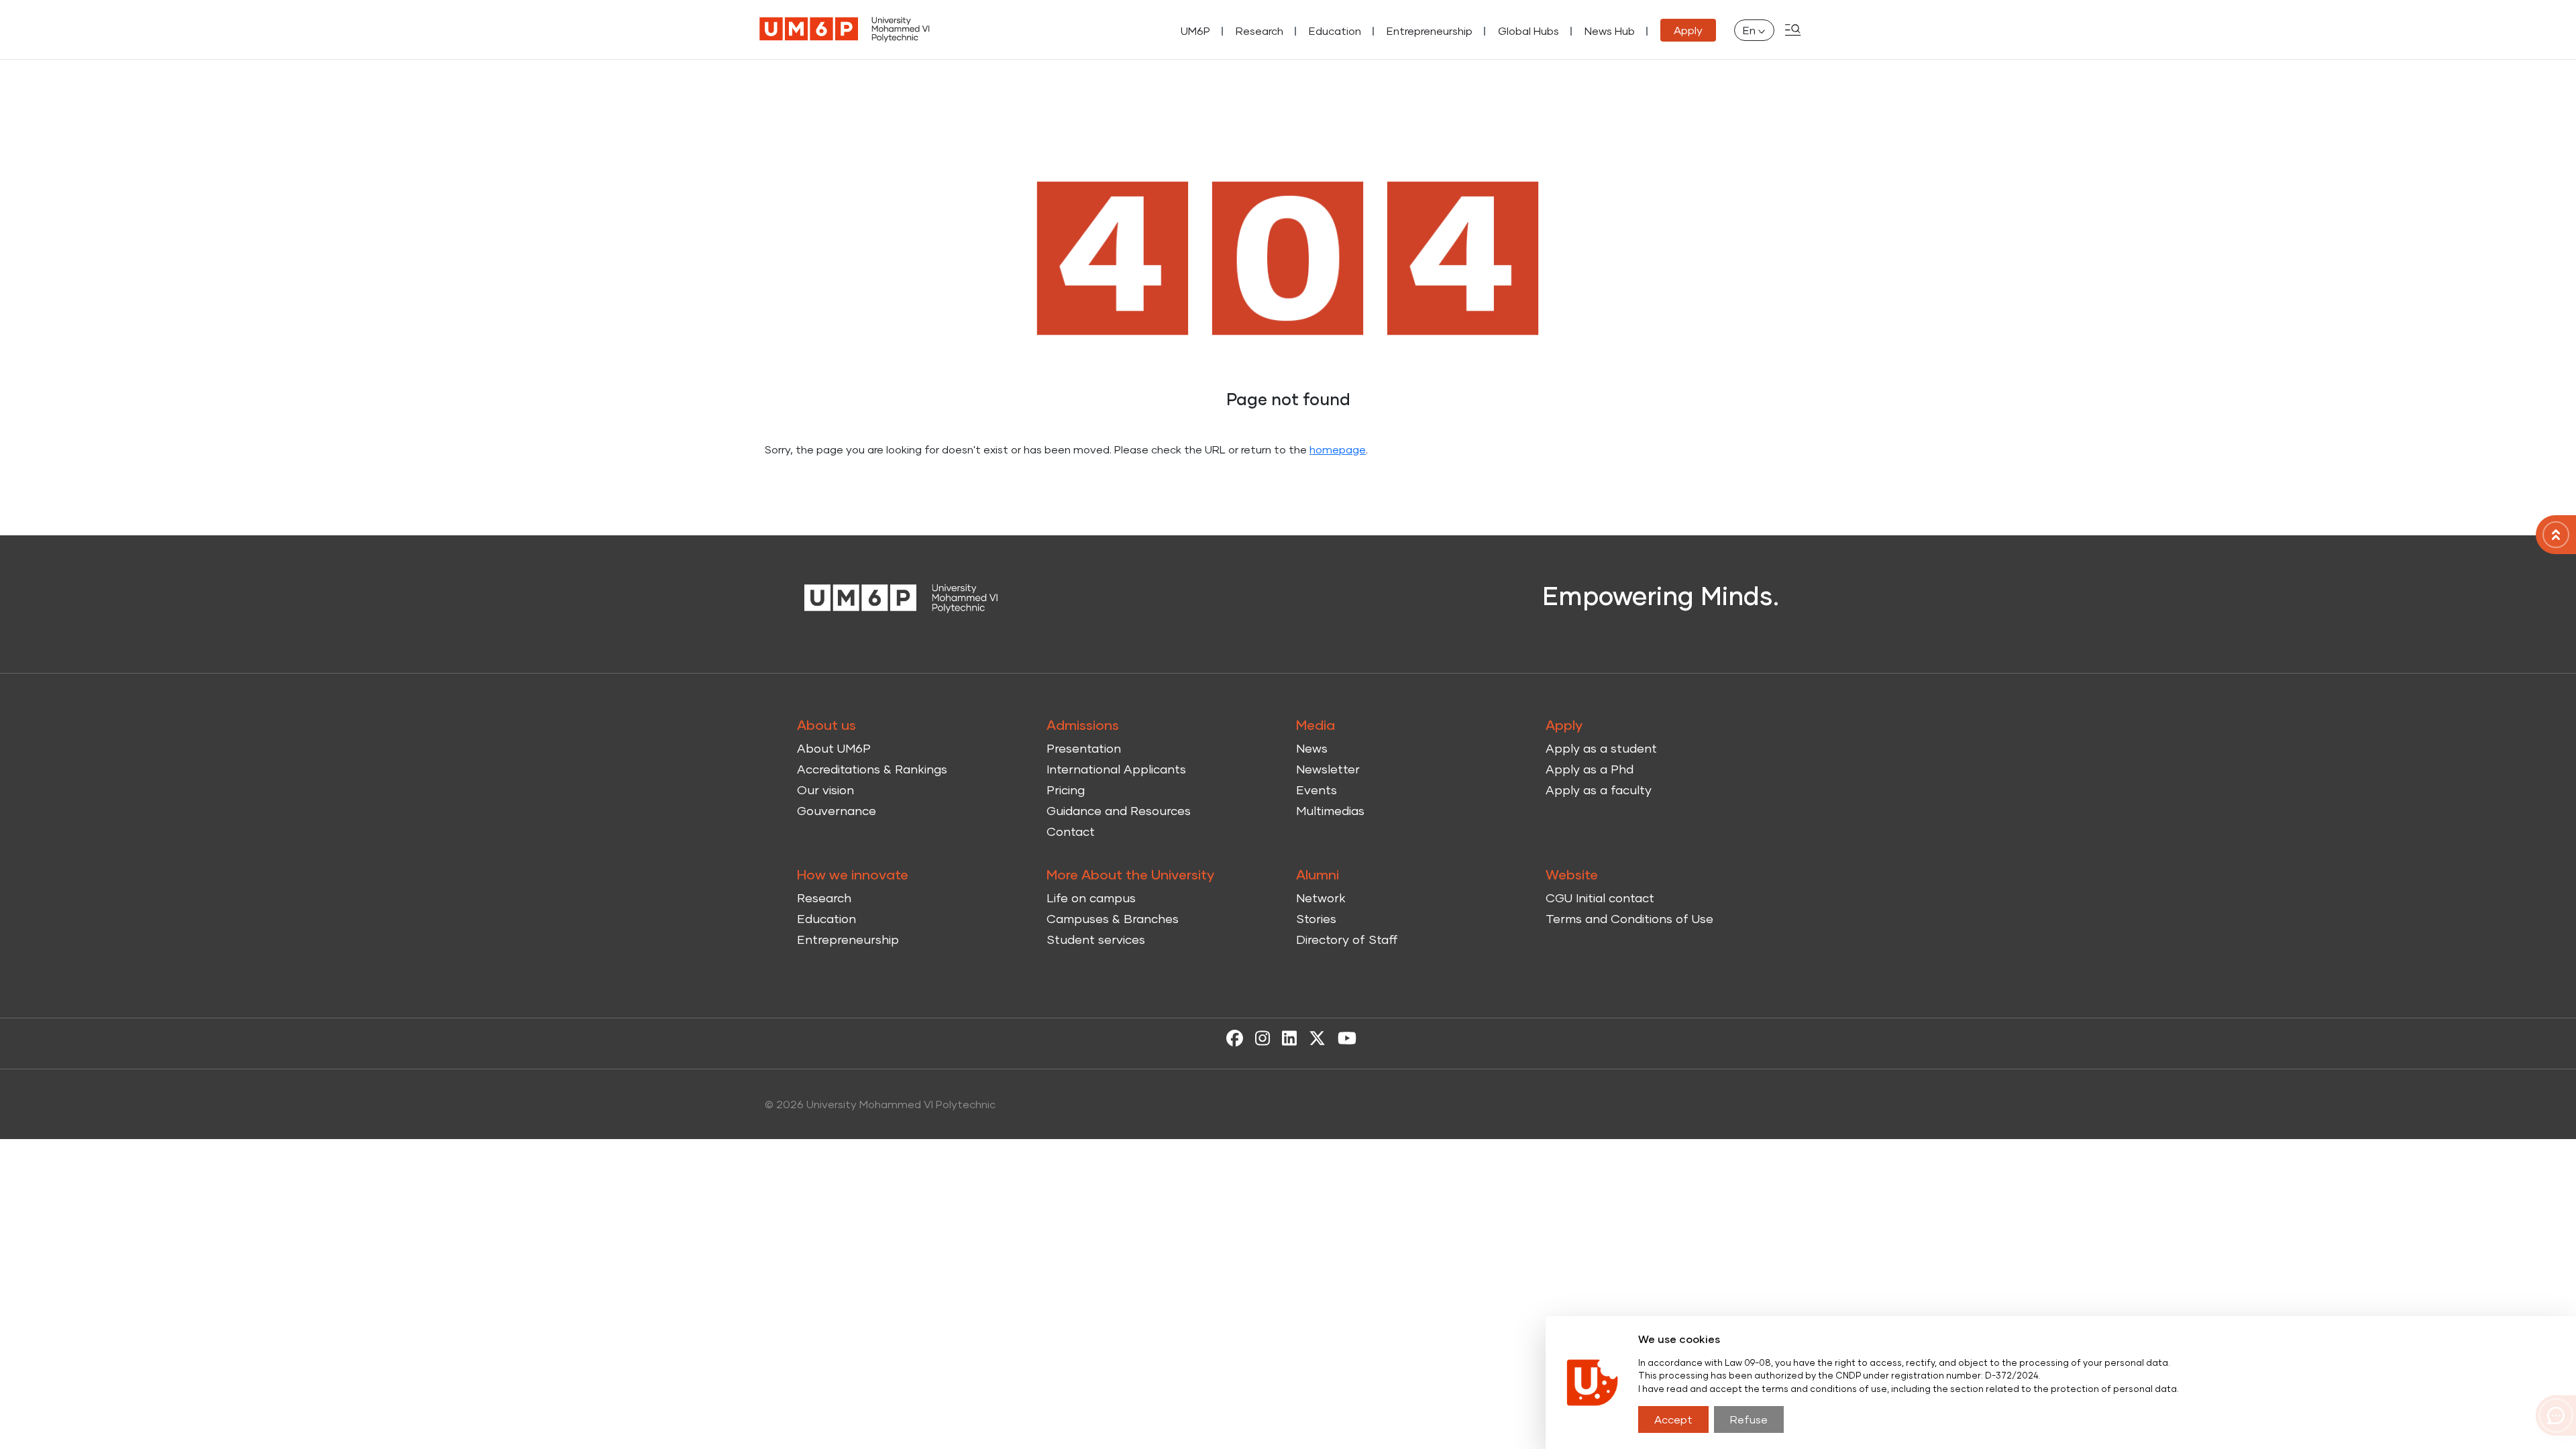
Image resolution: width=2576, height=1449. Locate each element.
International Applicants (1116, 769)
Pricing (1066, 790)
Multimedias (1330, 810)
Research (1259, 31)
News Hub (1610, 31)
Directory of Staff (1347, 939)
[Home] (2556, 535)
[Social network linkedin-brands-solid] (1286, 1037)
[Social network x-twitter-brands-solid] (1314, 1037)
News (1312, 748)
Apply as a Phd (1590, 769)
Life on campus (1091, 898)
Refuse (1749, 1419)
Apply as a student (1601, 748)
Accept (1673, 1419)
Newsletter (1328, 769)
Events (1317, 790)
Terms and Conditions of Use (1629, 918)
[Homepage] (902, 597)
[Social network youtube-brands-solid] (1344, 1037)
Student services (1096, 939)
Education (1335, 31)
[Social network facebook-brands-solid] (1231, 1037)
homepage (1338, 449)
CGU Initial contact (1600, 898)
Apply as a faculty (1599, 790)
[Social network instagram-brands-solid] (1259, 1037)
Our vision (825, 790)
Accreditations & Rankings (872, 769)
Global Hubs (1528, 31)
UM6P (1195, 31)
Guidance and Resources (1119, 810)
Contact (1071, 831)
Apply (1688, 30)
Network (1321, 898)
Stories (1316, 918)
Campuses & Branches (1113, 918)
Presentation (1084, 748)
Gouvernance (837, 810)
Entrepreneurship (1430, 31)
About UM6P (834, 748)
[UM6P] (845, 30)
